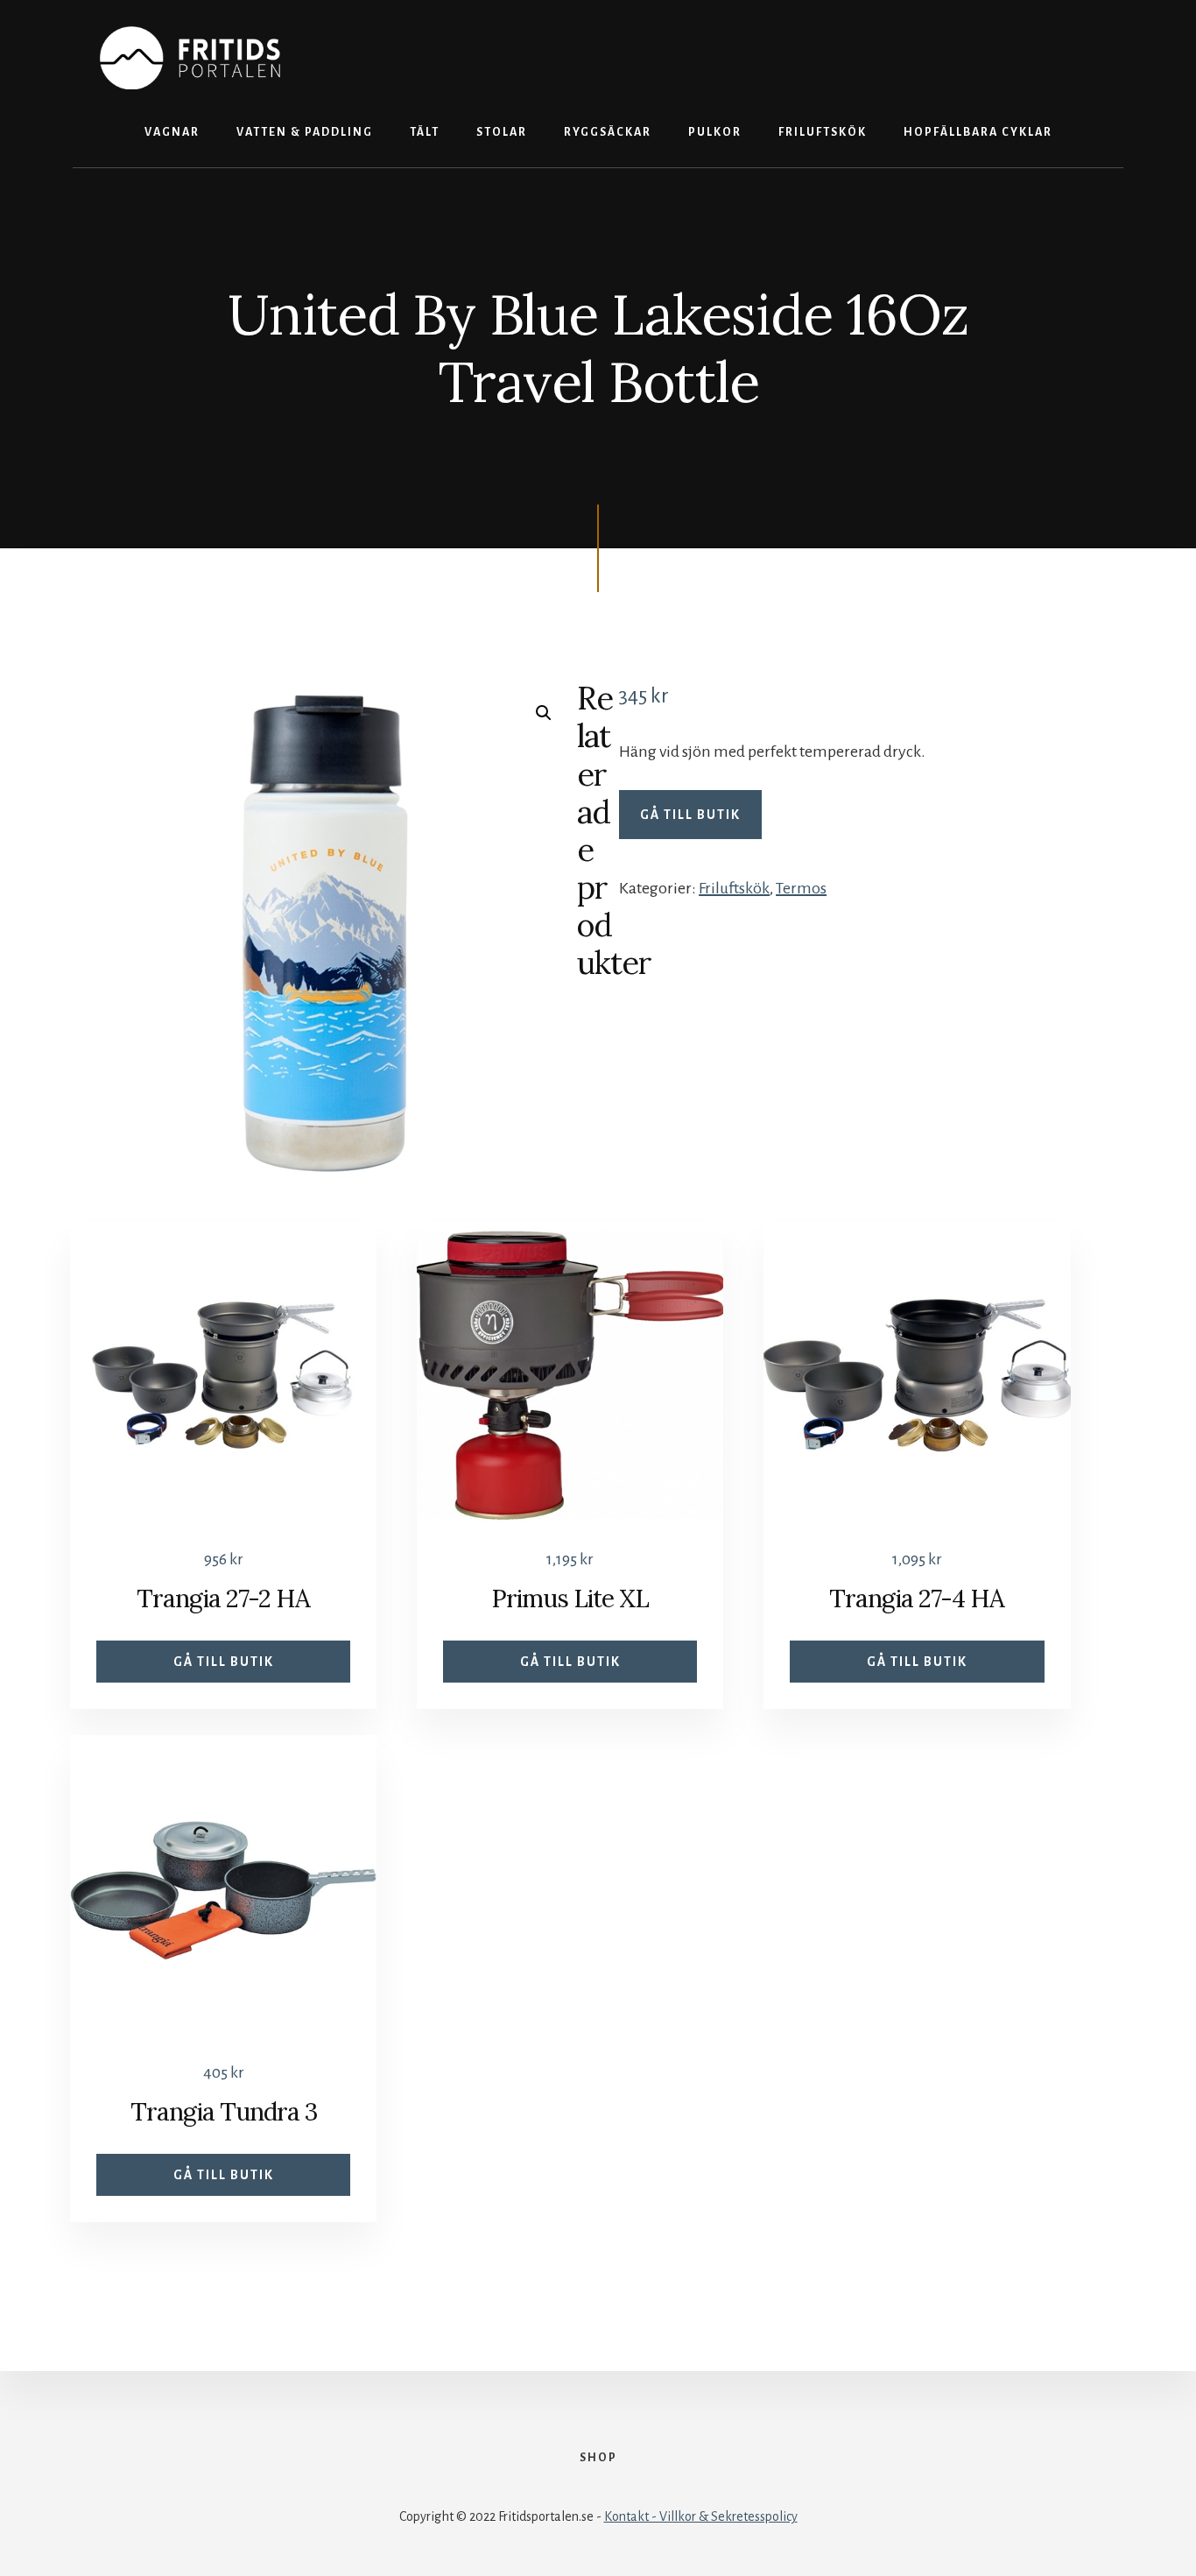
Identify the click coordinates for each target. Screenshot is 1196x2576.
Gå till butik (690, 815)
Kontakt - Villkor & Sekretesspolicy (701, 2516)
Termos (801, 888)
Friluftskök (734, 888)
